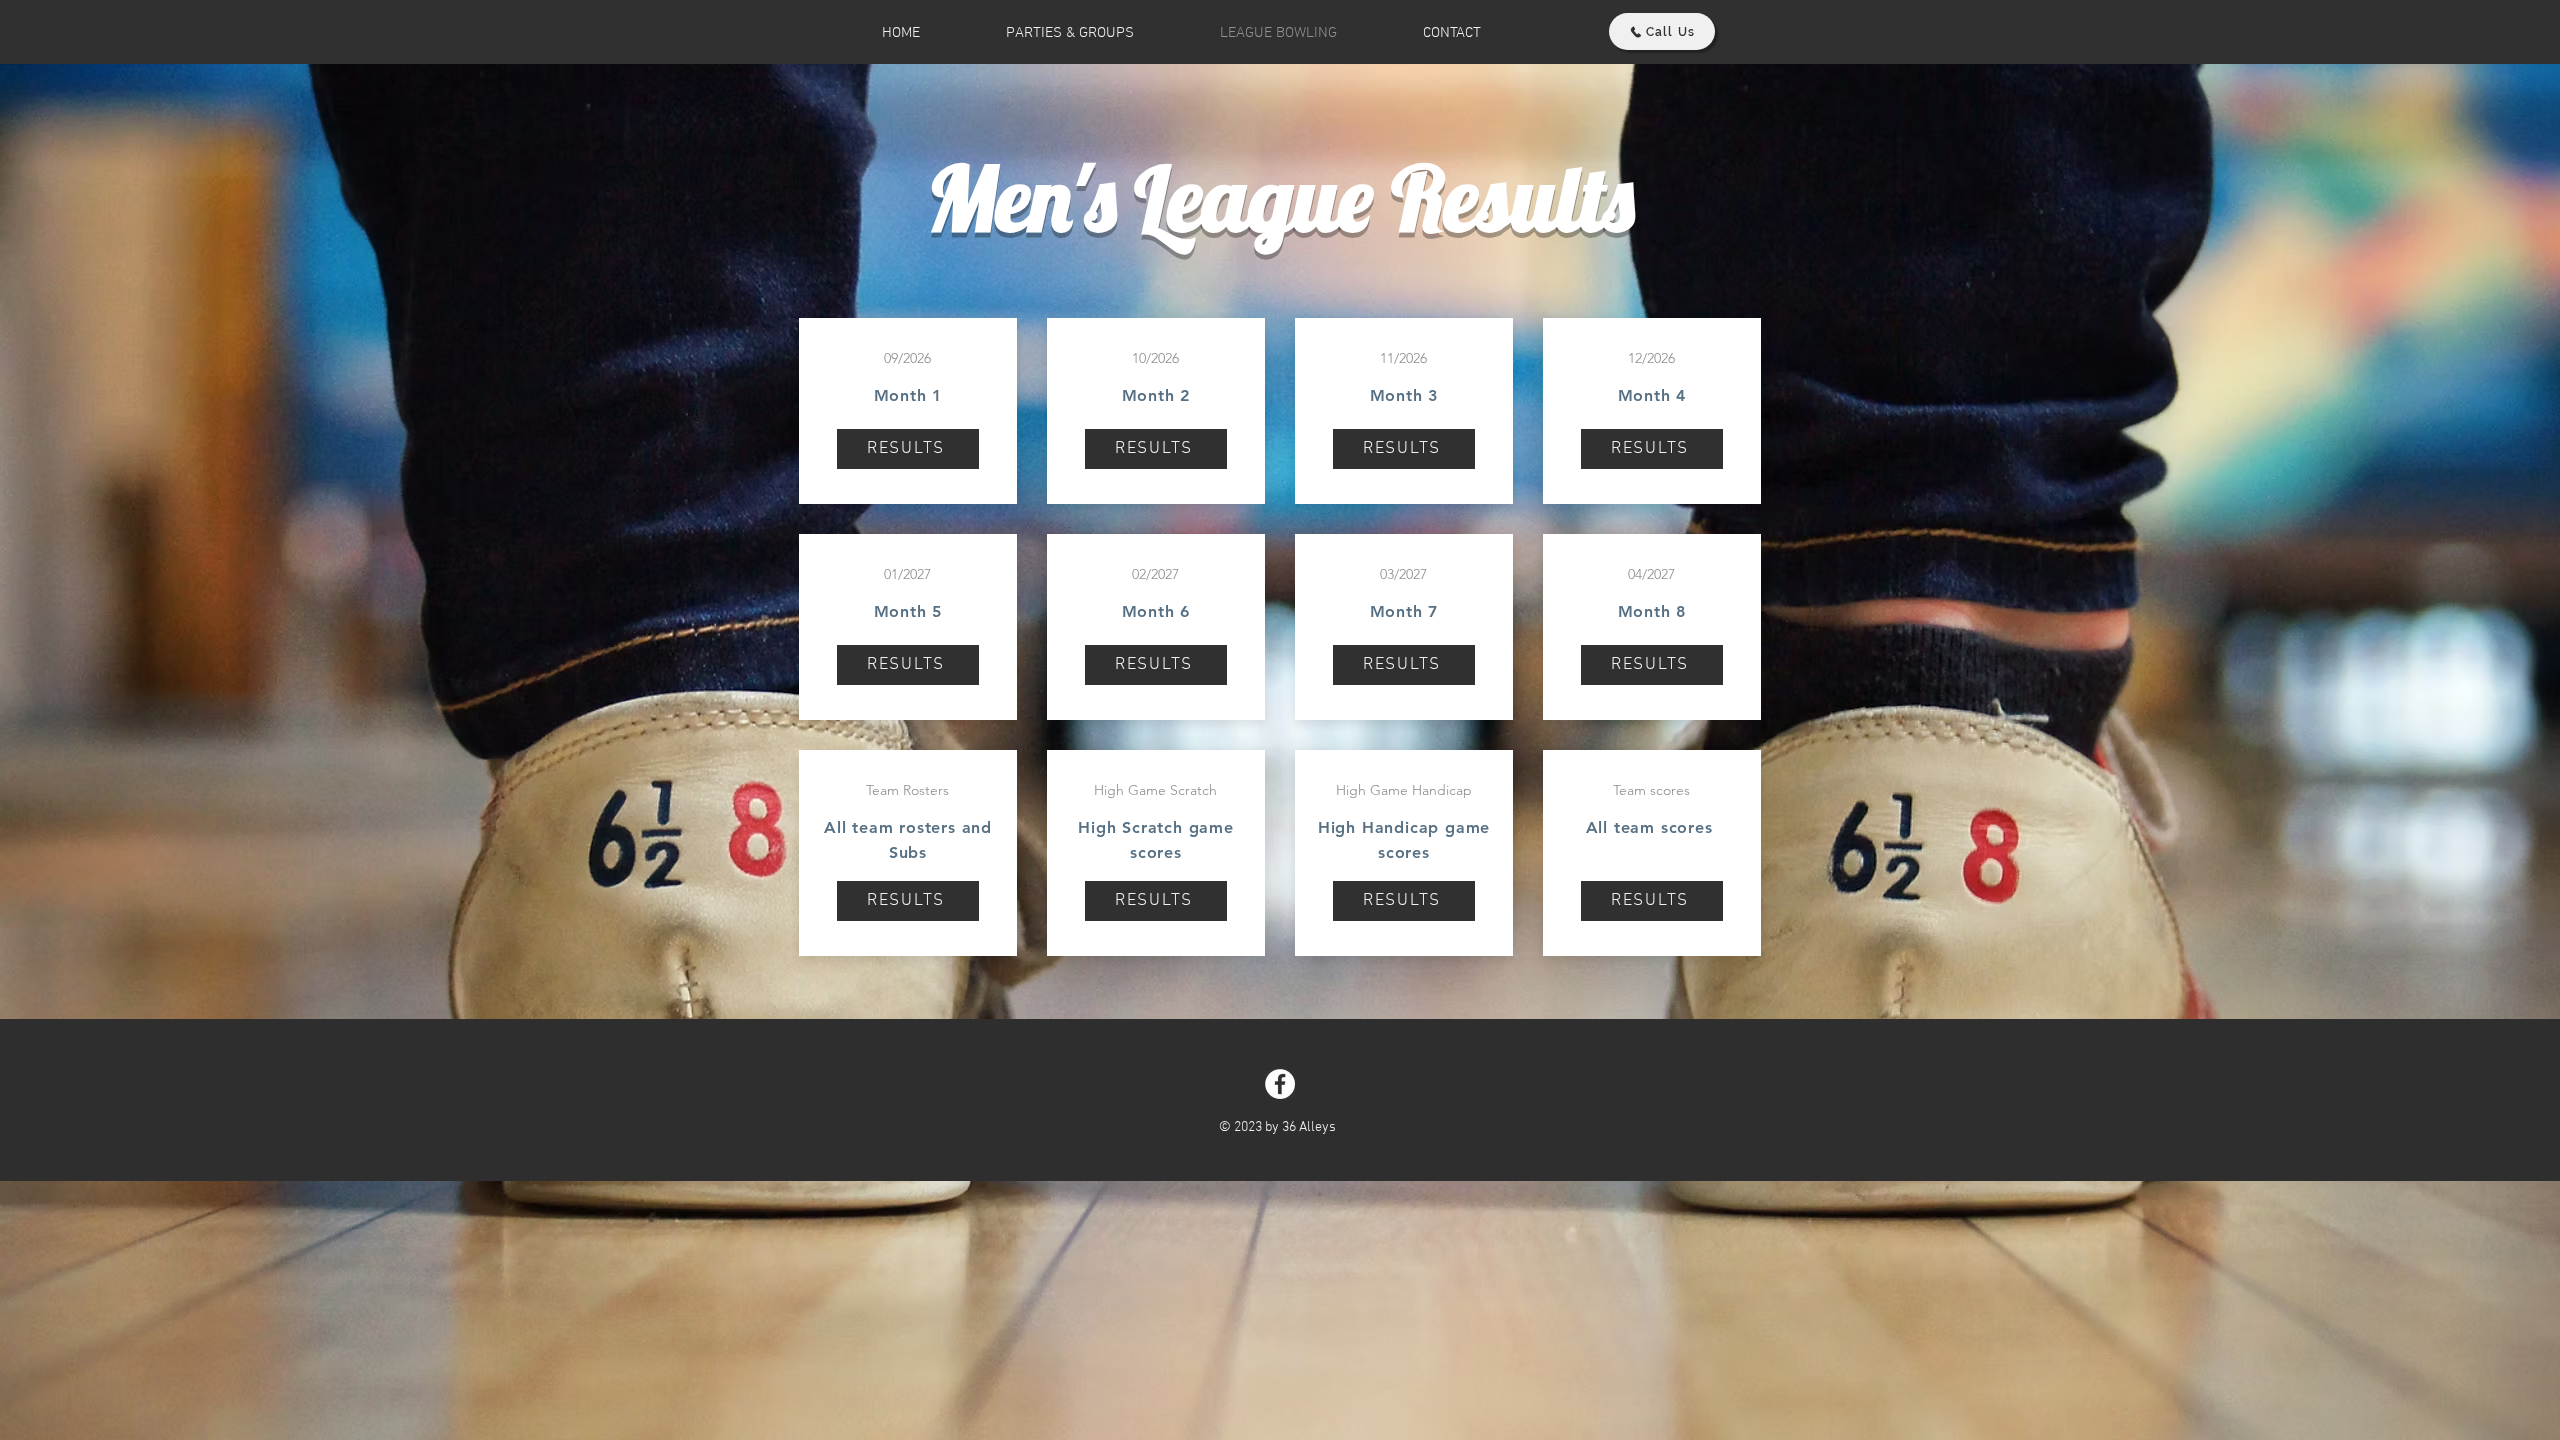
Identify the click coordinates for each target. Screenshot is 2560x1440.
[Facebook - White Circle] (1280, 1084)
